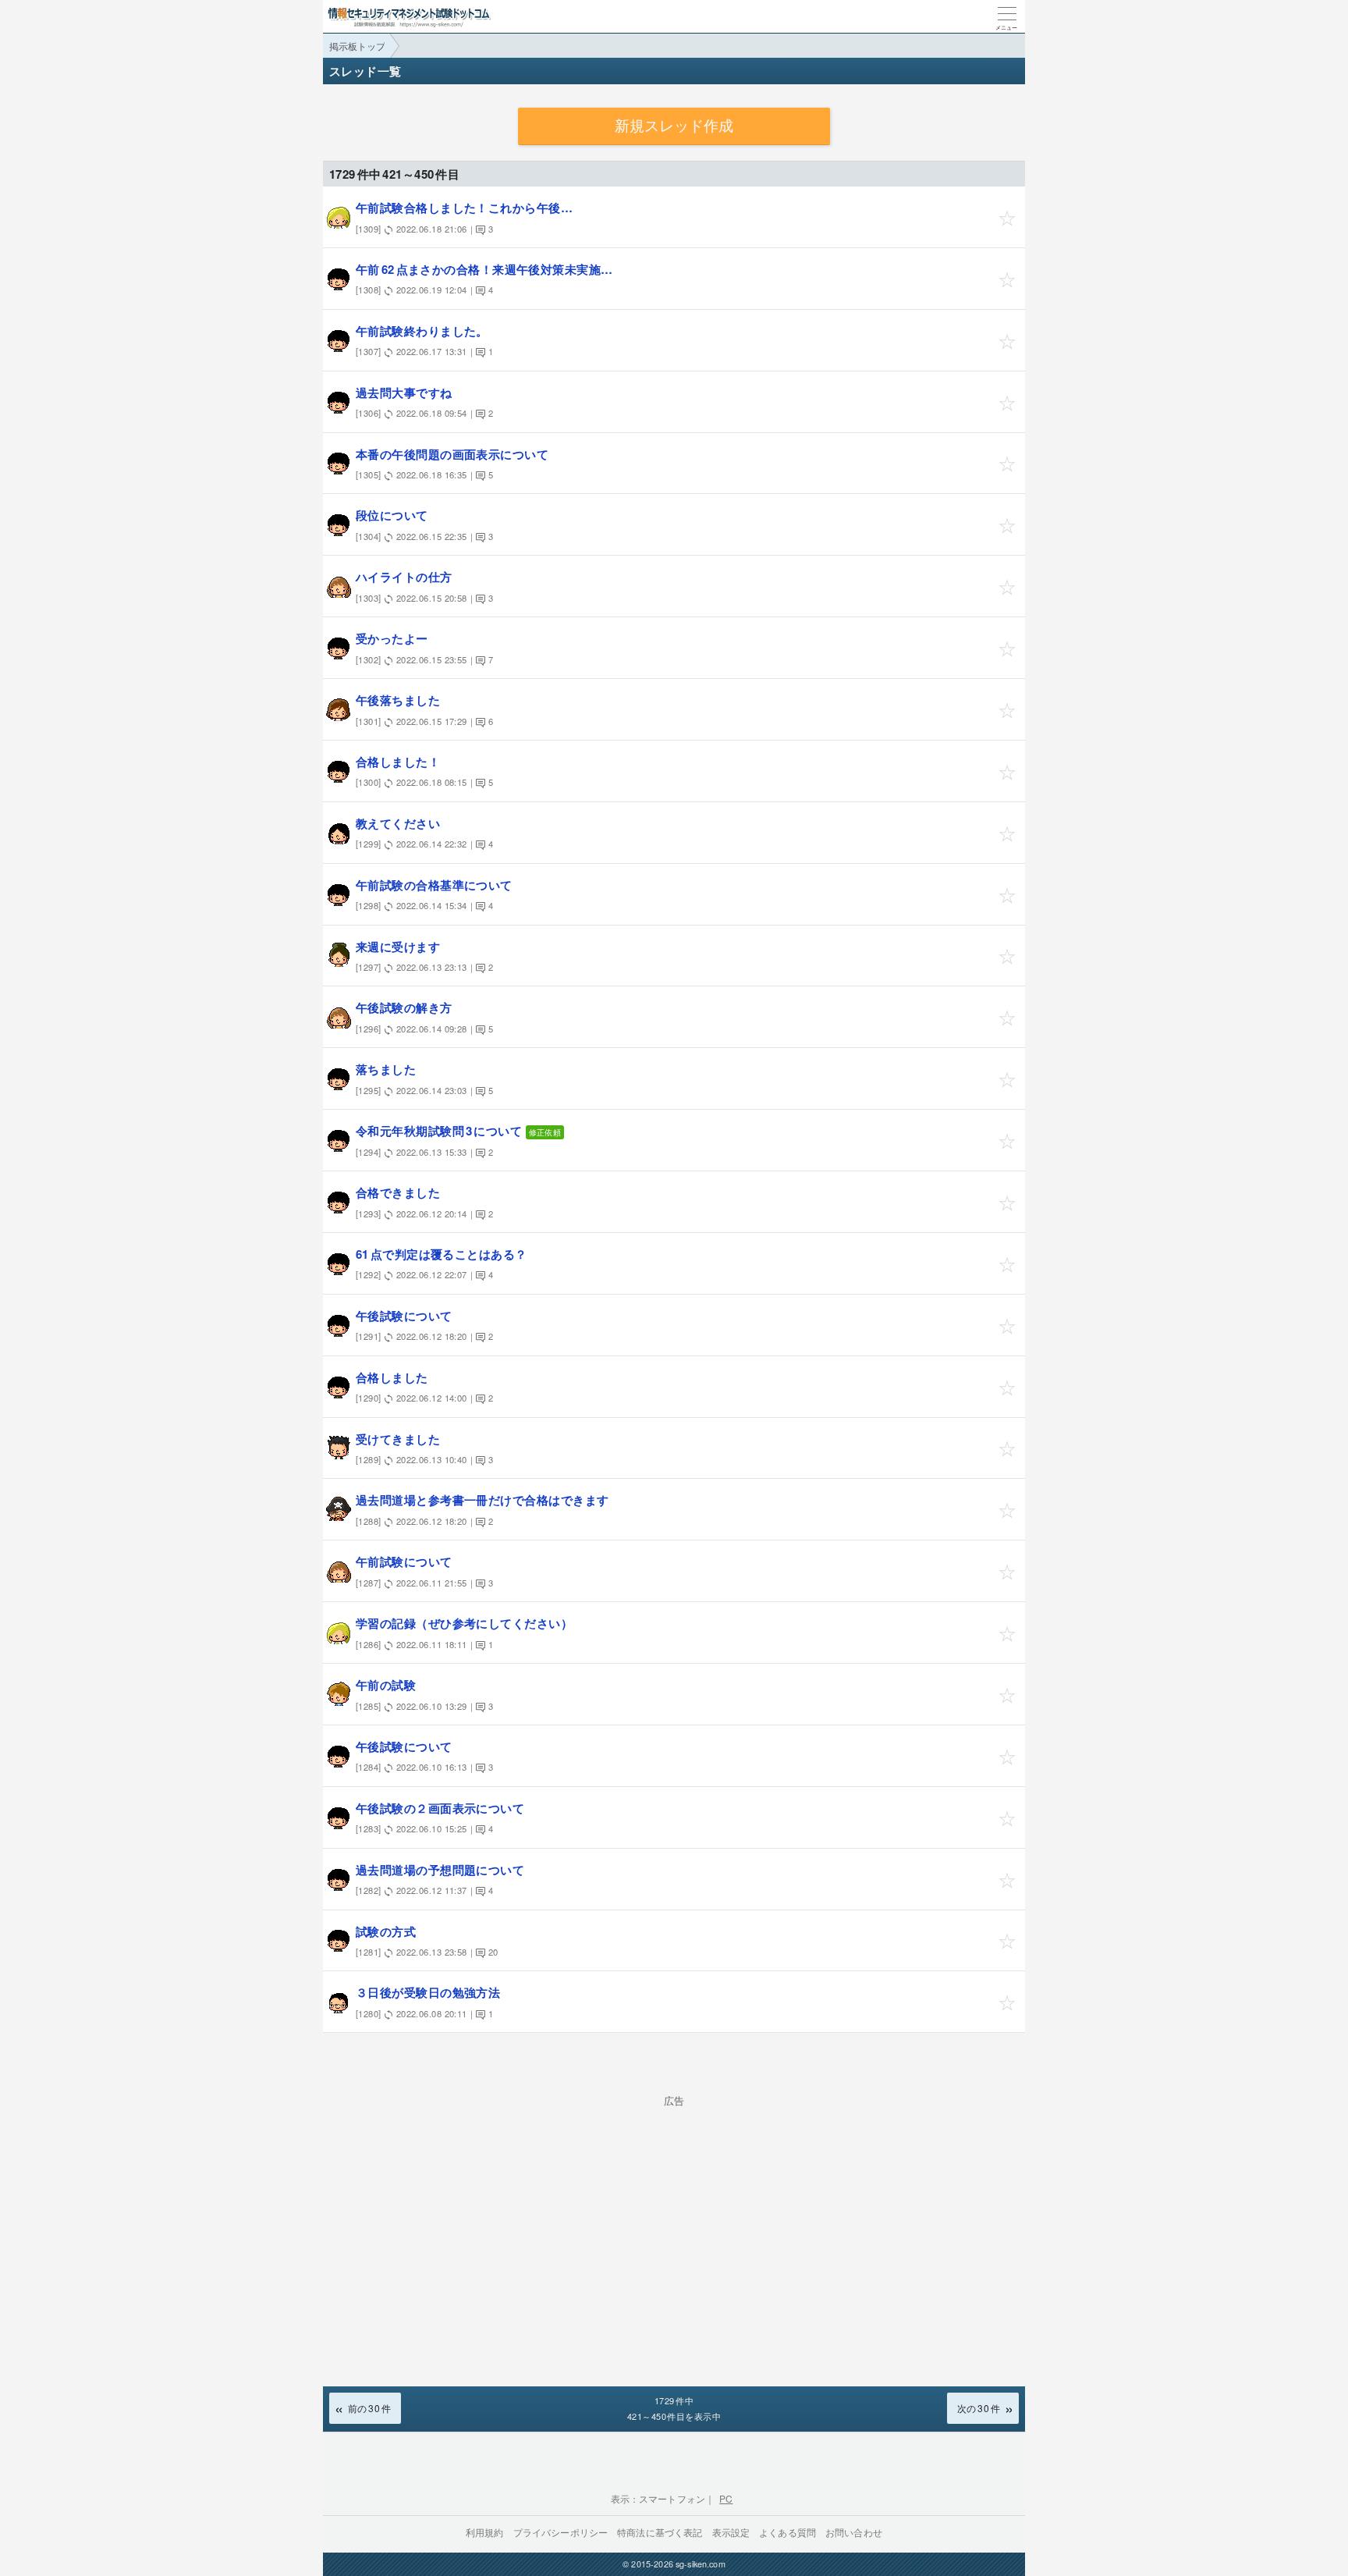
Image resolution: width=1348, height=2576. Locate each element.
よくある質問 (788, 2532)
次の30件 (979, 2408)
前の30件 (369, 2408)
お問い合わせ (854, 2532)
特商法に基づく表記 (660, 2532)
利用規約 (485, 2532)
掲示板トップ (357, 46)
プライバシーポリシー (561, 2532)
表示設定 (731, 2532)
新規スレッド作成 (674, 126)
